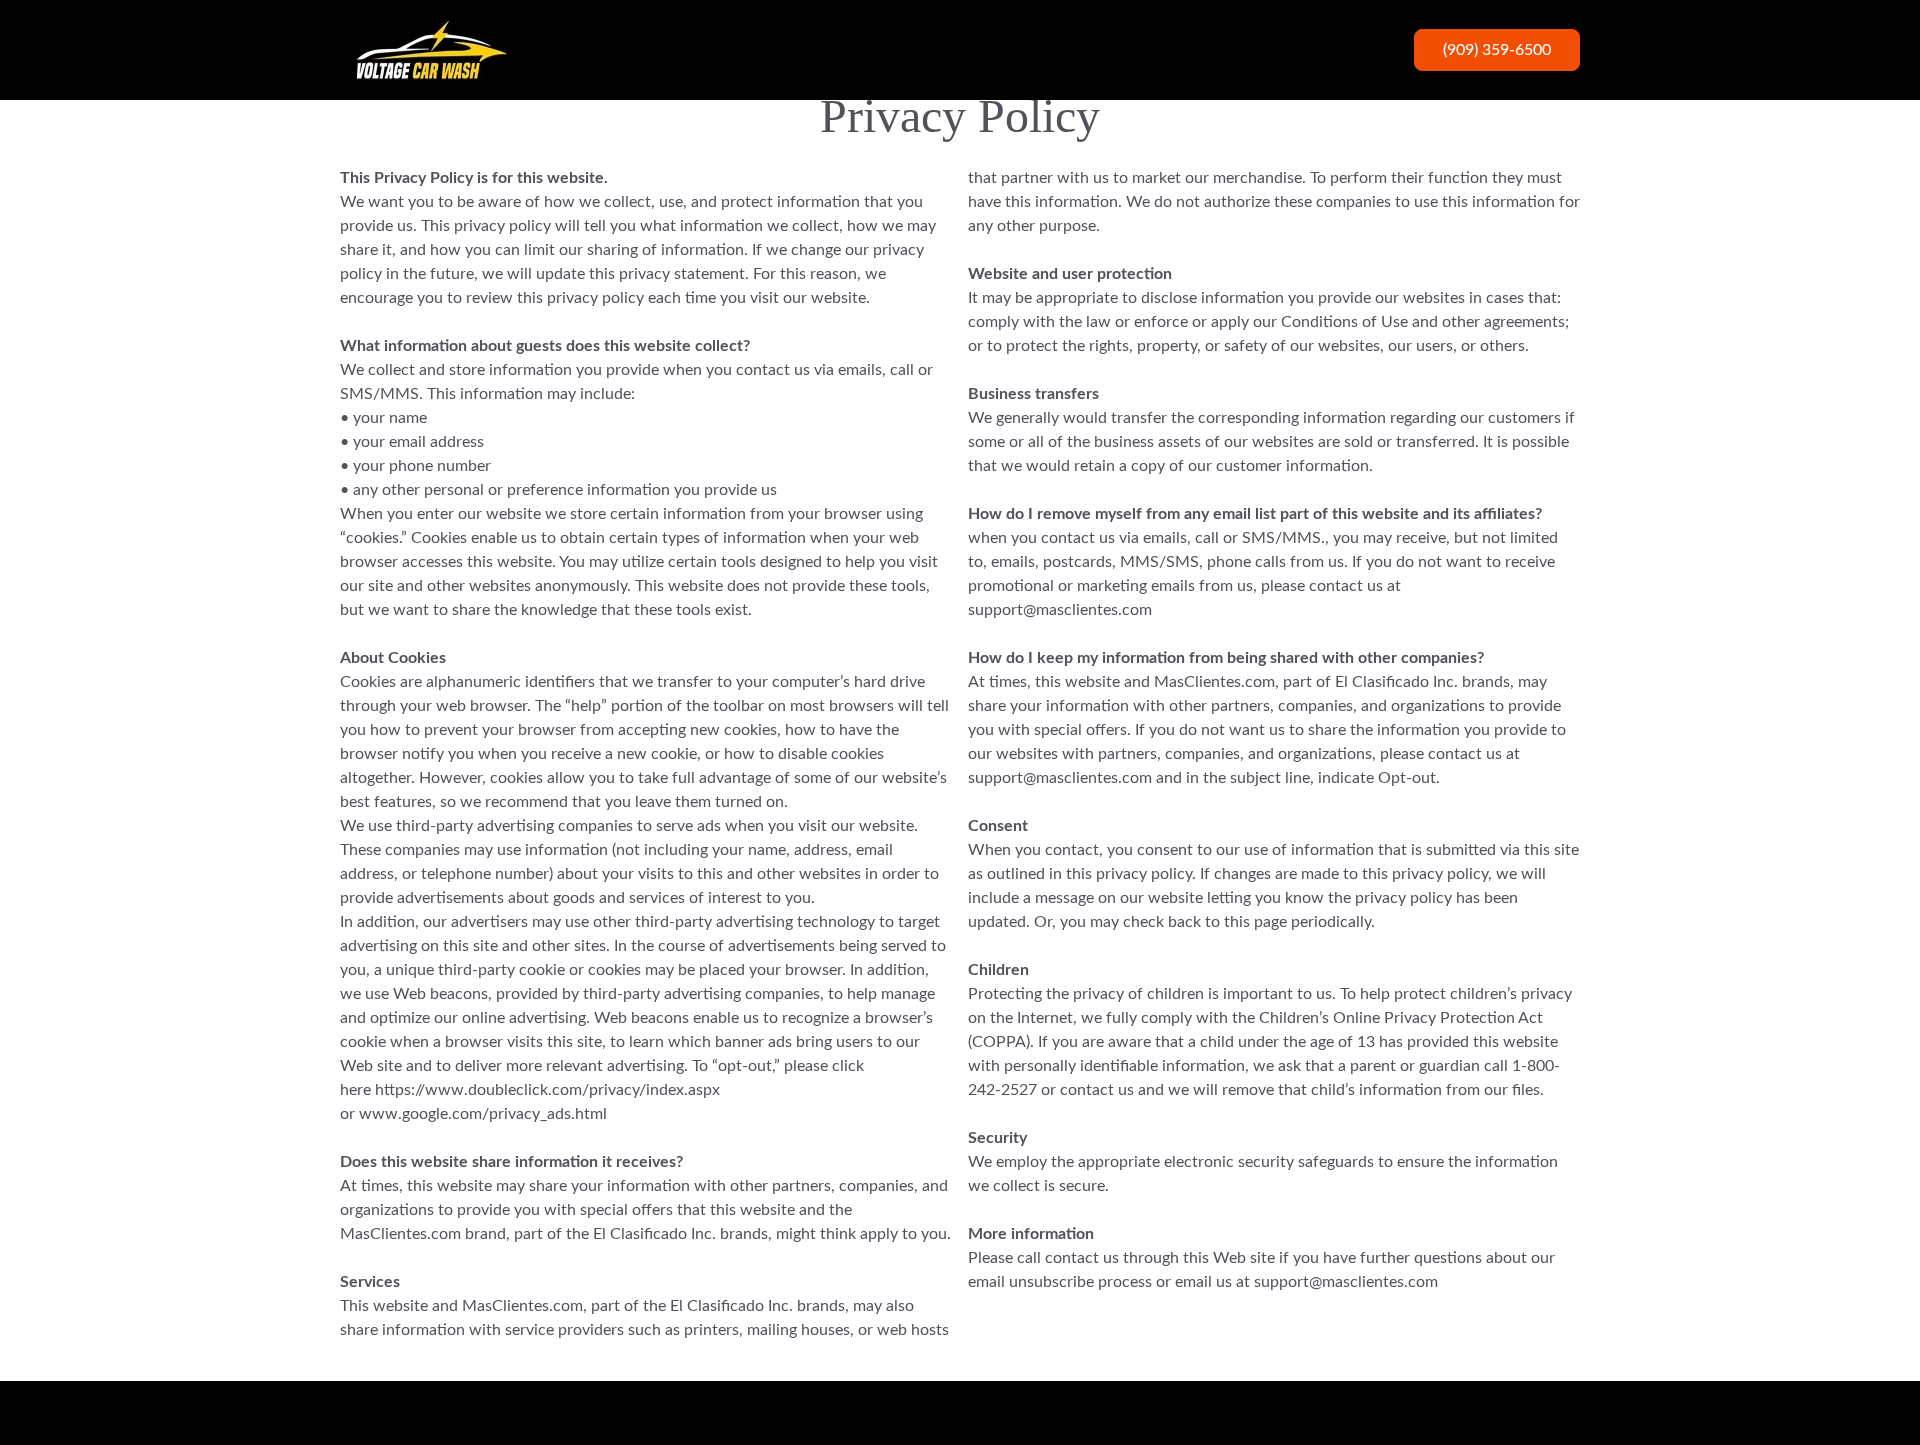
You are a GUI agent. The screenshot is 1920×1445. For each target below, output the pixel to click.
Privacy (1554, 1413)
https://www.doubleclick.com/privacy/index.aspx (547, 1090)
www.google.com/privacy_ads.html (483, 1114)
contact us (1346, 586)
